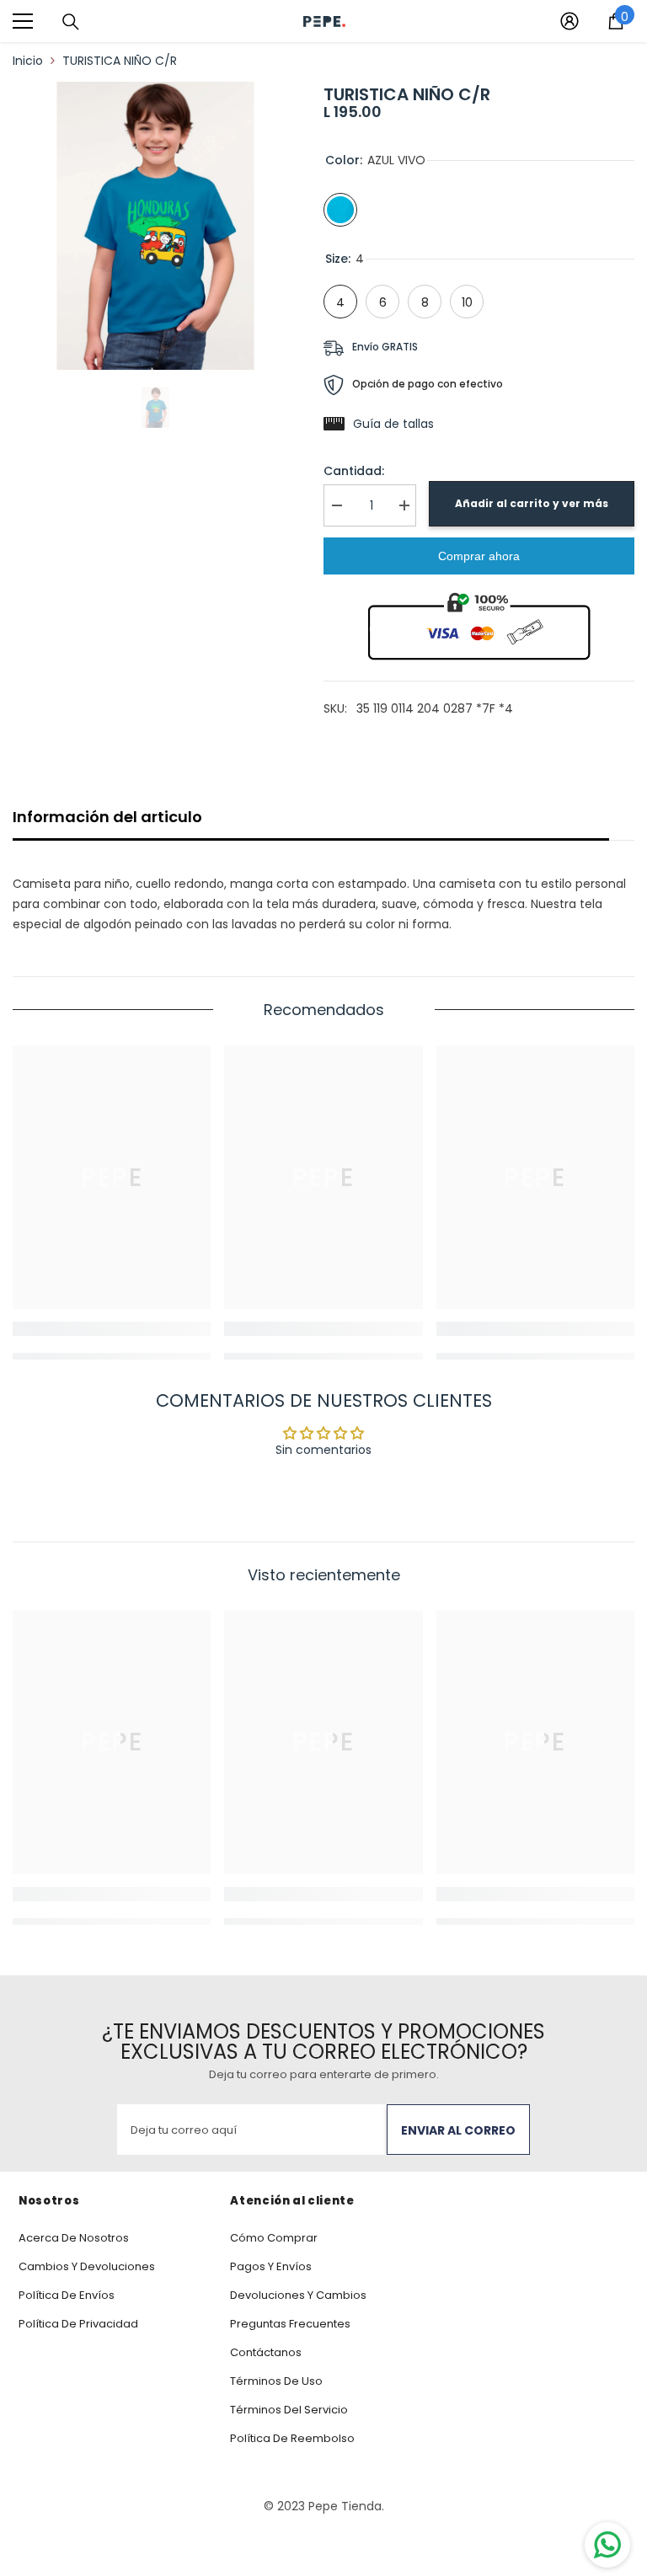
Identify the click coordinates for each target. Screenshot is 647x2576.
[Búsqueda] (71, 22)
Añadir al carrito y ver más (532, 503)
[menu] (23, 21)
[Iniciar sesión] (569, 21)
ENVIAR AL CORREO (458, 2130)
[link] (112, 1329)
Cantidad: (354, 471)
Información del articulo (107, 817)
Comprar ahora (479, 556)
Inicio (28, 61)
